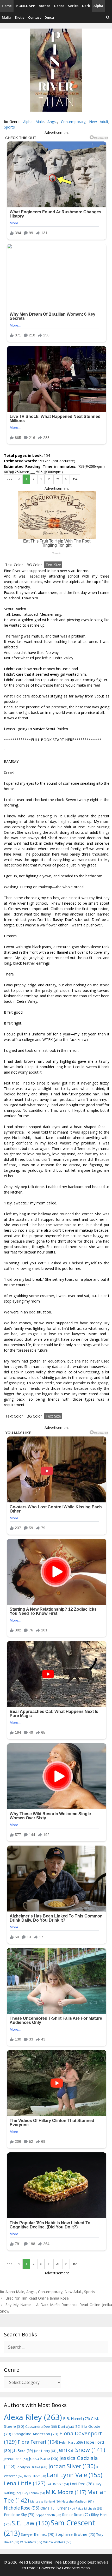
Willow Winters (57, 2542)
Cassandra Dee (41, 2426)
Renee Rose (76, 2515)
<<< (10, 479)
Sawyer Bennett (38, 2534)
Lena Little (25, 2483)
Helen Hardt (71, 2442)
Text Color (14, 565)
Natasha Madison (77, 2501)
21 (58, 479)
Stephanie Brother (75, 2534)
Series (73, 6)
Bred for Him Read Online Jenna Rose (37, 2298)
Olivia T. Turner (58, 2508)
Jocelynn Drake (32, 2467)
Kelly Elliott (35, 2476)
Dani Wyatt (69, 2426)
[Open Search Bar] (108, 18)
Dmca (49, 17)
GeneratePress (76, 2568)
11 (49, 479)
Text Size (53, 565)
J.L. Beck (23, 2450)
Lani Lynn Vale (75, 2475)
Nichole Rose (22, 2508)
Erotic (20, 17)
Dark (86, 6)
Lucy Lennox (33, 2493)
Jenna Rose (16, 2459)
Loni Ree (82, 2484)
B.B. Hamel (76, 2419)
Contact (35, 17)
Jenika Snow (81, 2450)
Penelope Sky (19, 2515)
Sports (9, 127)
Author (45, 6)
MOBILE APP (25, 6)
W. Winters (31, 2542)
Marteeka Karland (45, 2501)
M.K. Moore (66, 2492)
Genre (59, 6)
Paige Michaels (89, 2508)
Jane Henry (45, 2451)
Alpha (98, 6)
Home (7, 6)
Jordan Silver (72, 2466)
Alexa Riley (33, 2417)
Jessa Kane (44, 2458)
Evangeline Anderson (35, 2434)
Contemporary (73, 122)
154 (75, 479)
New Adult (99, 122)
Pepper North (48, 2515)
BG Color (34, 565)
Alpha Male (33, 122)
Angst (52, 122)
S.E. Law (31, 2523)
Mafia (7, 17)
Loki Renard (58, 2484)
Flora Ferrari (38, 2442)
